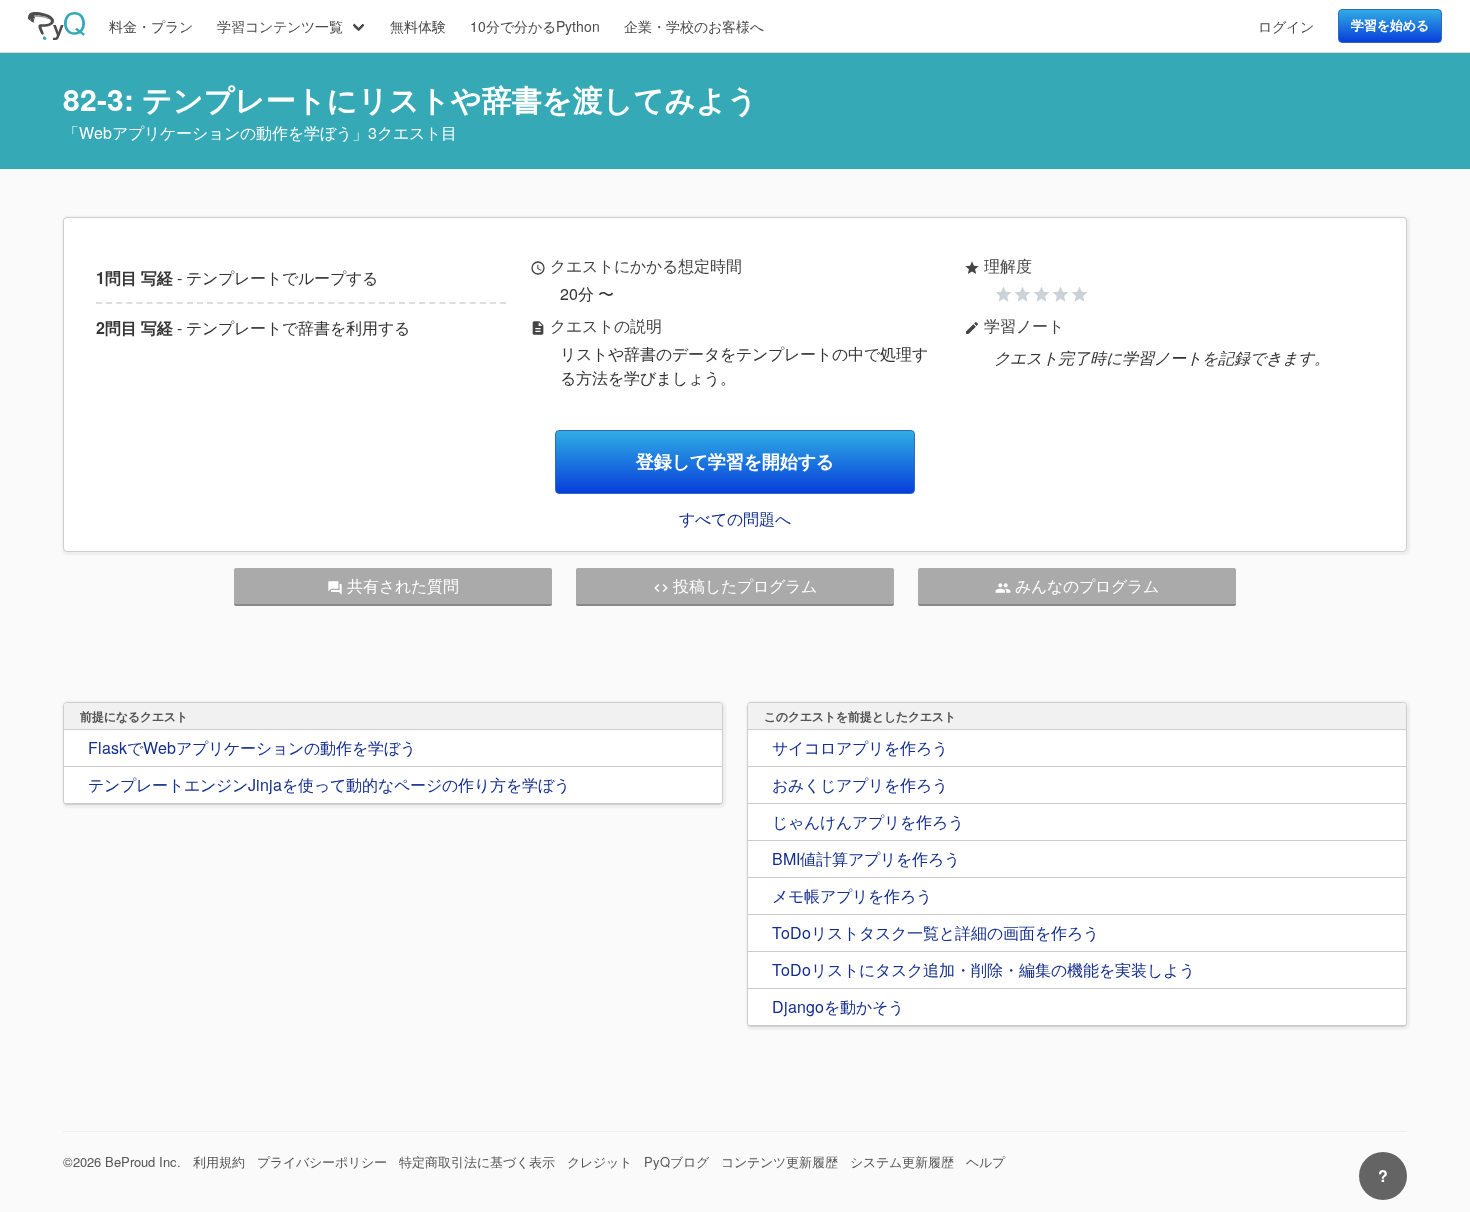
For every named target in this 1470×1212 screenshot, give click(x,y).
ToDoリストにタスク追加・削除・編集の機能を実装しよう (983, 969)
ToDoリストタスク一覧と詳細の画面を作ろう (935, 932)
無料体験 (418, 26)
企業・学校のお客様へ (694, 26)
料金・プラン (151, 26)
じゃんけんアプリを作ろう (868, 821)
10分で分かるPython (535, 26)
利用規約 (219, 1161)
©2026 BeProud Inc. (122, 1161)
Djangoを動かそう (838, 1006)
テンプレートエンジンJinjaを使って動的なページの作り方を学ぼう (329, 784)
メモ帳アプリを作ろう (852, 895)
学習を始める (1390, 25)
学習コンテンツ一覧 (280, 26)
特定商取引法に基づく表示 (477, 1161)
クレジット (599, 1161)
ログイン (1286, 26)
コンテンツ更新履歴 (779, 1161)
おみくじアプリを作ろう (860, 784)
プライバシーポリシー (322, 1161)
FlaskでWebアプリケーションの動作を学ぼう (252, 747)
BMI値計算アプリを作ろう (866, 858)
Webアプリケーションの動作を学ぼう (215, 132)
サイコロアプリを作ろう (860, 747)
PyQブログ (676, 1161)
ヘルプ (985, 1161)
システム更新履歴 (902, 1161)
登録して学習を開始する (735, 461)
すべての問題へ (735, 518)
